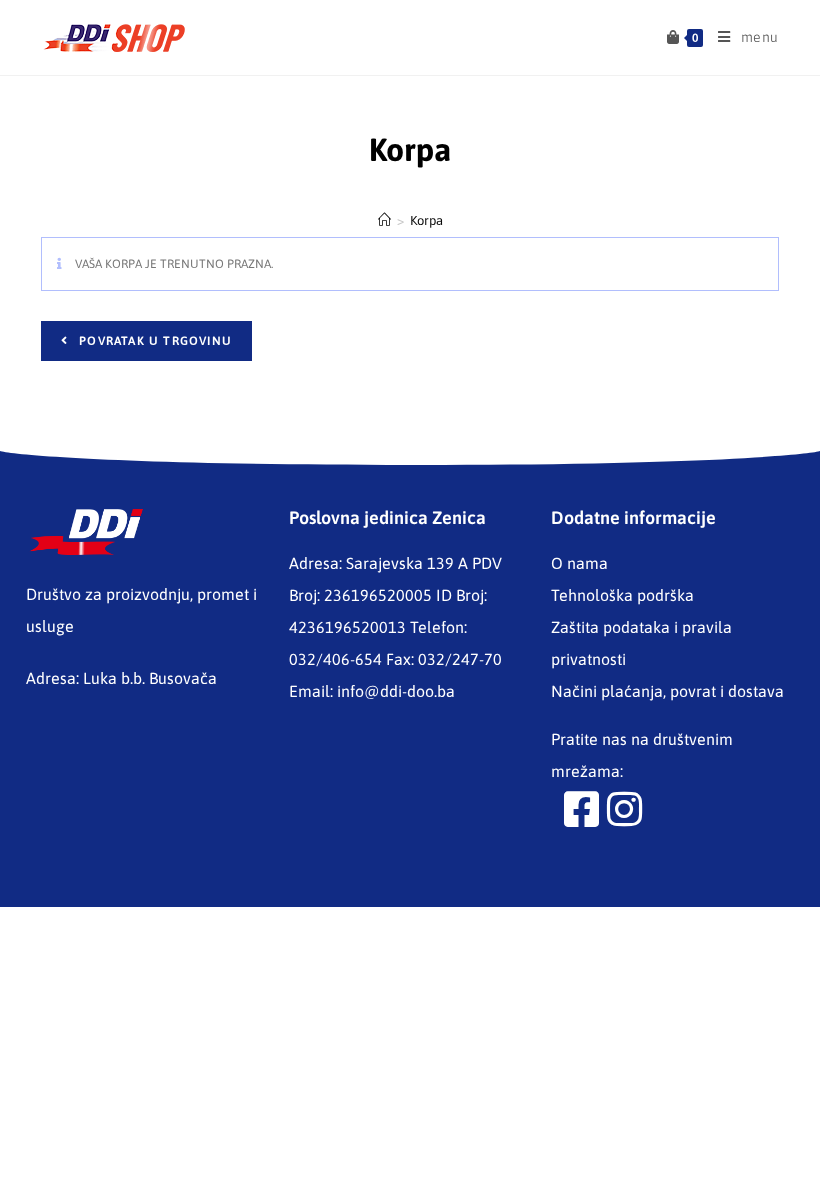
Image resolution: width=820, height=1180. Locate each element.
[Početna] (384, 220)
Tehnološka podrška (622, 595)
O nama (579, 563)
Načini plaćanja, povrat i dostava (667, 691)
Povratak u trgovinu (153, 341)
